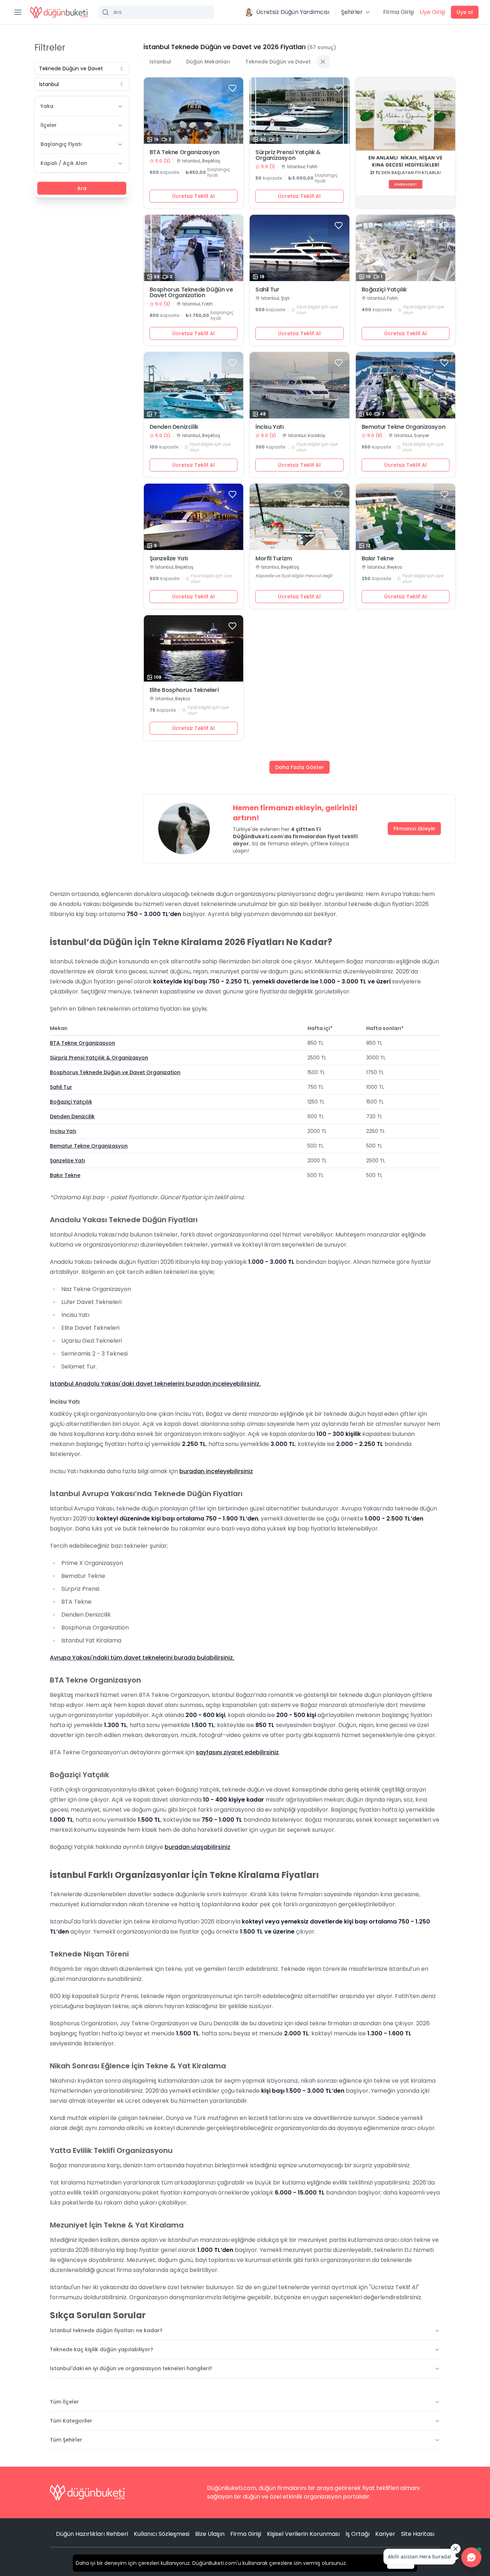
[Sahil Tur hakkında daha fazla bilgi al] (300, 248)
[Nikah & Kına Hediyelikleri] (406, 143)
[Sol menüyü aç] (18, 12)
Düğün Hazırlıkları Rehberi (92, 2534)
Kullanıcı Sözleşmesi (162, 2534)
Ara (82, 188)
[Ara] (156, 12)
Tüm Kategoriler (71, 2421)
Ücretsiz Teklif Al (194, 196)
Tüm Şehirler (66, 2440)
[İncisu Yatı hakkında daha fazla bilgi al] (300, 385)
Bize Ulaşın (210, 2534)
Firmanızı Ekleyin (414, 829)
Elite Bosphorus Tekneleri (184, 690)
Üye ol (465, 12)
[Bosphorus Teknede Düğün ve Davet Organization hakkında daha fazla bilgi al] (194, 248)
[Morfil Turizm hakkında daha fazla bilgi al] (300, 517)
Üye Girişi (432, 12)
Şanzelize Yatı (169, 559)
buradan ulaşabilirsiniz (197, 1847)
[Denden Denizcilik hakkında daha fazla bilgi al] (194, 385)
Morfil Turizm (274, 559)
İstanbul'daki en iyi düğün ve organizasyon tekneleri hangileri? (131, 2368)
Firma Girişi (399, 12)
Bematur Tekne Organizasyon (404, 427)
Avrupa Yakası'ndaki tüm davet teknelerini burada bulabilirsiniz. (142, 1658)
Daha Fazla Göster (300, 767)
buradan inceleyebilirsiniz (216, 1471)
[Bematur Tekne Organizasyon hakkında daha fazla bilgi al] (406, 385)
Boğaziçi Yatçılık (384, 290)
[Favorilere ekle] (232, 88)
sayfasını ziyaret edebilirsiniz (237, 1752)
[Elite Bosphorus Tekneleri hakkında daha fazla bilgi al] (194, 648)
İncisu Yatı (270, 427)
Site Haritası (418, 2534)
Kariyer (385, 2534)
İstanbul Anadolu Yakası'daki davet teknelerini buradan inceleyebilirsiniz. (155, 1384)
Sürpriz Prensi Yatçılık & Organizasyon (288, 155)
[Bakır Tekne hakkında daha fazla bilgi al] (406, 517)
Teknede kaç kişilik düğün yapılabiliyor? (102, 2349)
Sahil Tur (267, 290)
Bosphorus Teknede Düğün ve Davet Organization (191, 293)
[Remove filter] (323, 62)
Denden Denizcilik (174, 427)
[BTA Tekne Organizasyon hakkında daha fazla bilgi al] (194, 111)
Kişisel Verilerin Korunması (303, 2534)
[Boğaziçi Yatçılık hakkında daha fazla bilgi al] (406, 248)
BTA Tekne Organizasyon (185, 152)
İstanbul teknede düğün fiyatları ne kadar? (106, 2330)
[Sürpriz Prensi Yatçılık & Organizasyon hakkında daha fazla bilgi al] (300, 111)
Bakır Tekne (378, 559)
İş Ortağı (357, 2534)
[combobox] (82, 68)
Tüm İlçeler (64, 2402)
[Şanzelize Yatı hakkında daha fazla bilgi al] (194, 517)
